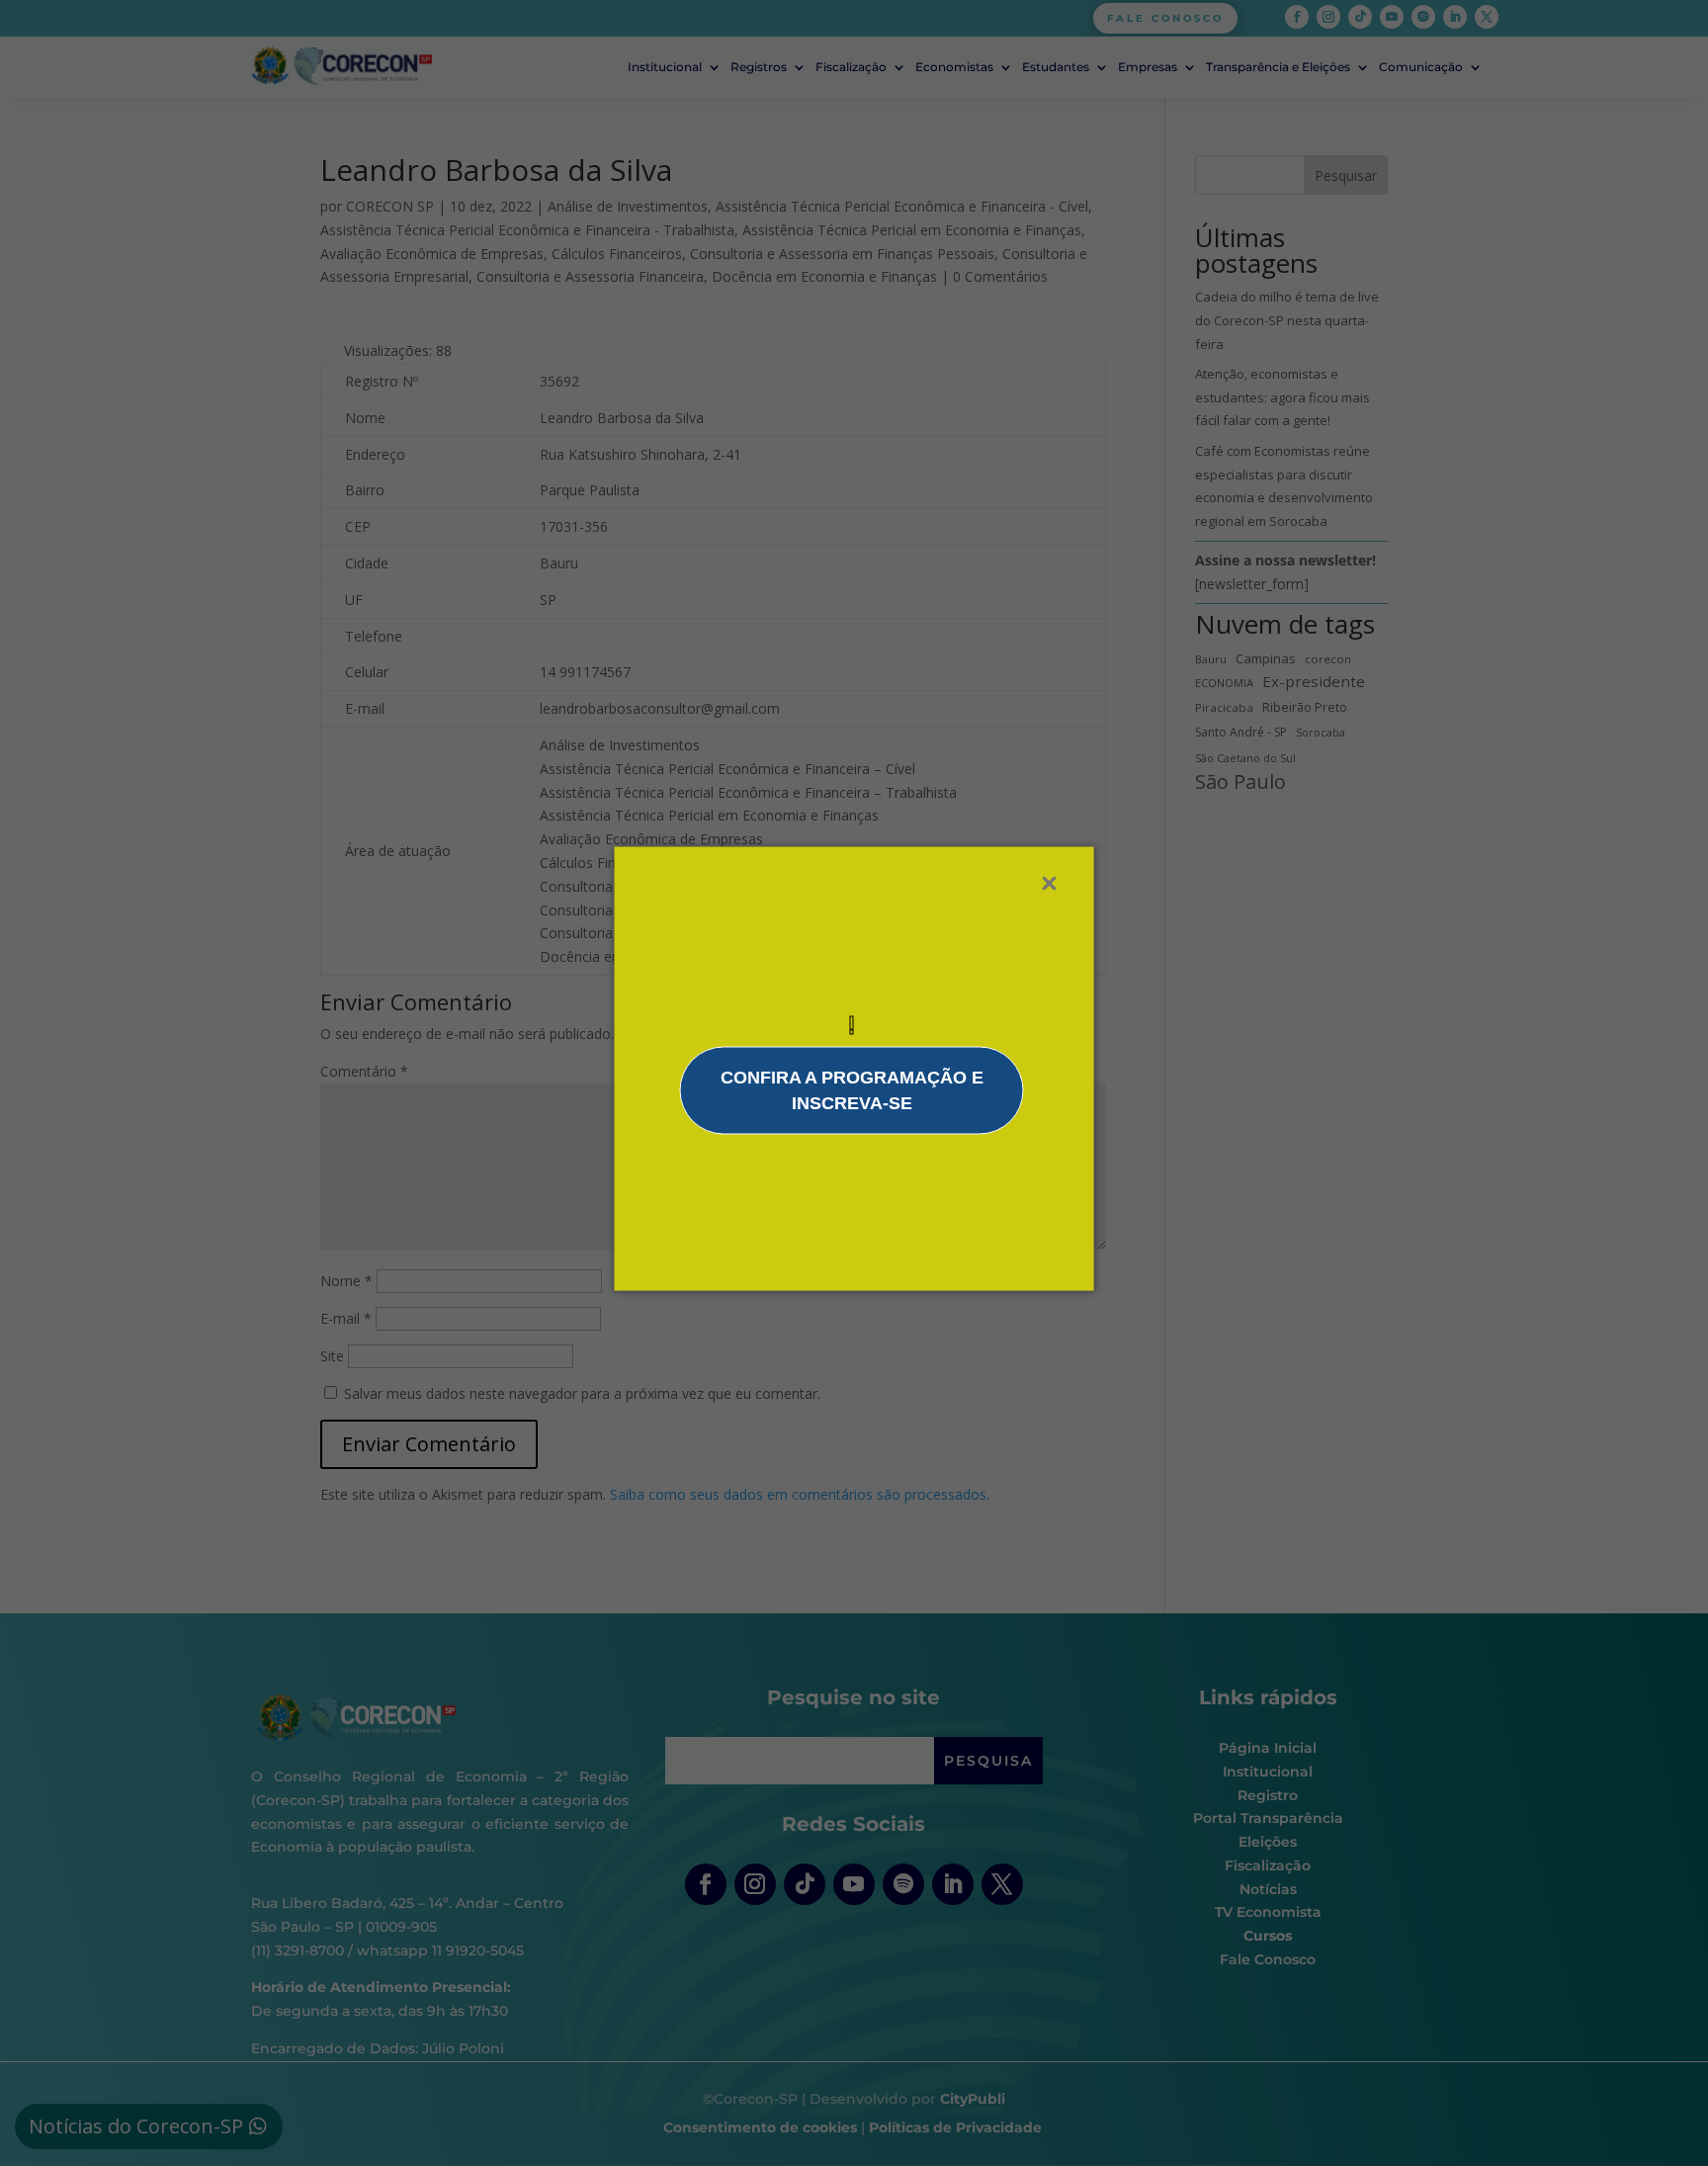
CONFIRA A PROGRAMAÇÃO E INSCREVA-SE (852, 1090)
